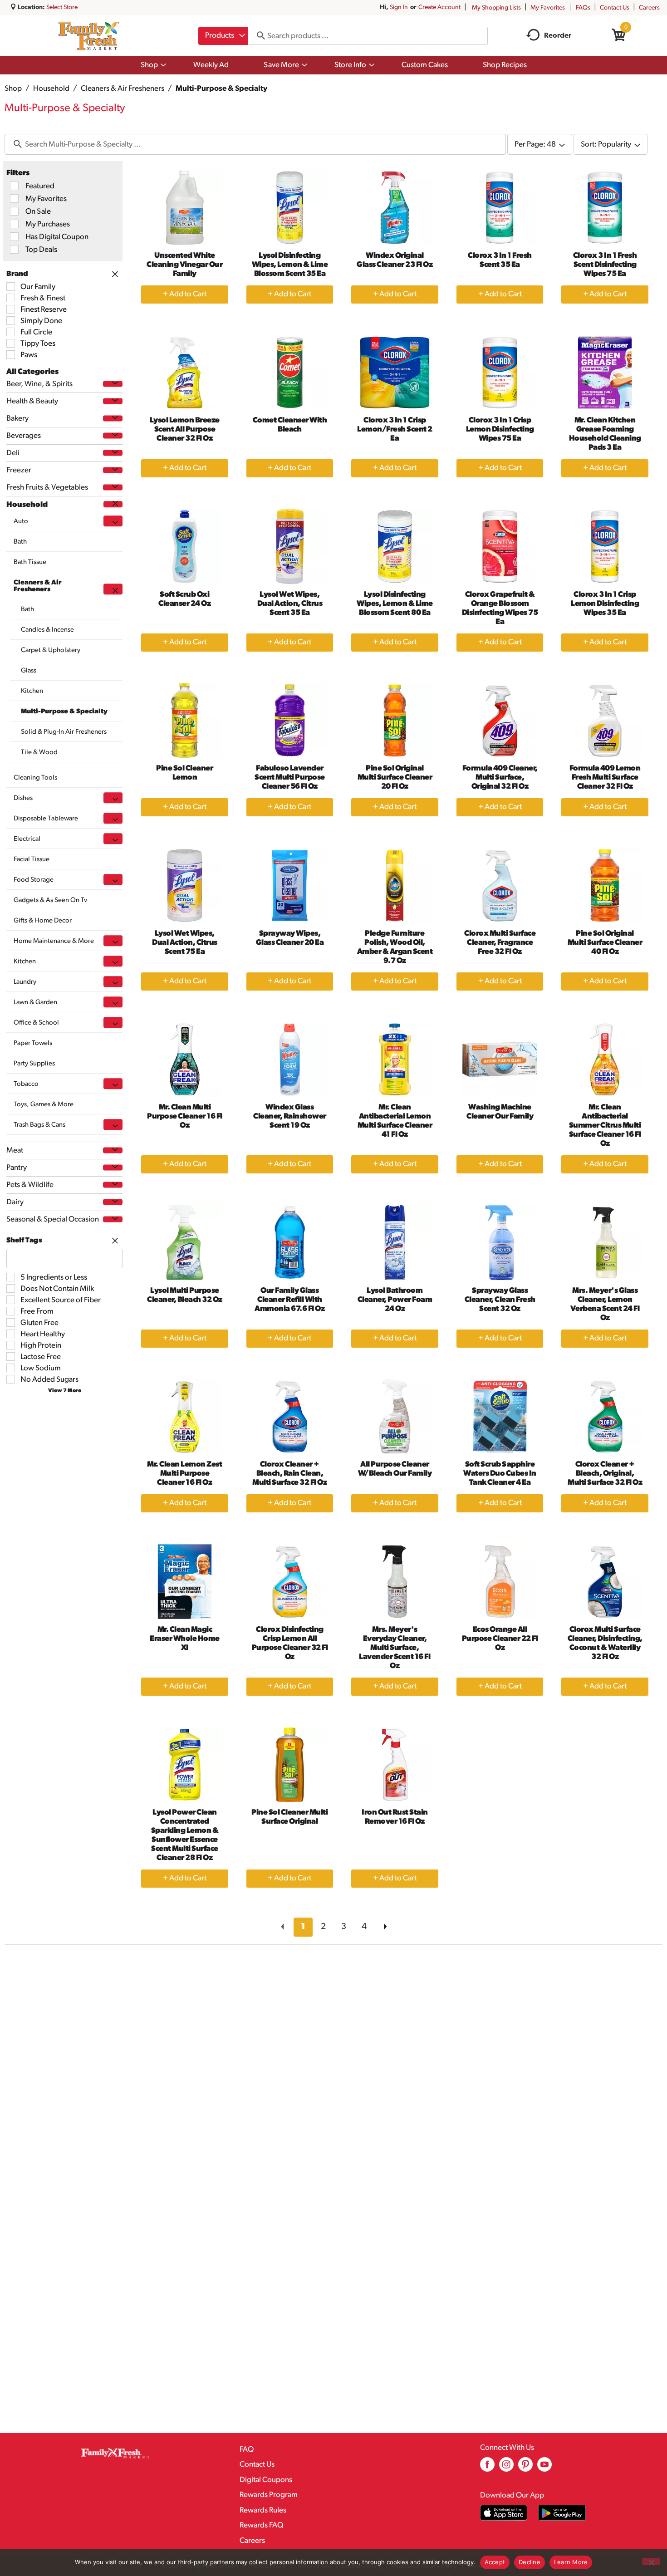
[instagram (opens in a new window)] (506, 2468)
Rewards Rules (263, 2510)
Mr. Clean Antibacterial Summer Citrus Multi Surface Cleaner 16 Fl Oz (605, 1126)
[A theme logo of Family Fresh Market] (89, 36)
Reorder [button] (558, 36)
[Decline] (651, 2561)
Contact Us (615, 8)
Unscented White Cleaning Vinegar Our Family (184, 265)
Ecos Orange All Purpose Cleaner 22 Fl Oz (500, 1639)
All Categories (32, 372)
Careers (649, 8)
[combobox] (223, 36)
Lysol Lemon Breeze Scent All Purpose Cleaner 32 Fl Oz (185, 429)
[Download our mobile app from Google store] (562, 2513)
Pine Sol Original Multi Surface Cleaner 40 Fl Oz (605, 943)
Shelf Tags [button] (24, 1241)
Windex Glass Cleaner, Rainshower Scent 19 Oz (290, 1116)
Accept (495, 2562)
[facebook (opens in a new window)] (487, 2468)
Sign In (399, 7)
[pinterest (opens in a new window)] (525, 2468)
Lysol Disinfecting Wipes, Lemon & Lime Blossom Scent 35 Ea (290, 265)
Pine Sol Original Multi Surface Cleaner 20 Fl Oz (395, 778)
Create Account (439, 7)
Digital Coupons (266, 2480)
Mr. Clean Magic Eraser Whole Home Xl (185, 1639)
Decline (530, 2562)
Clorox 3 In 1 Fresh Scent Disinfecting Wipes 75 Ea (605, 265)
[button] (113, 384)
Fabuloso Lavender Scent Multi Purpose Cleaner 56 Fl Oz (290, 778)
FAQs (583, 8)
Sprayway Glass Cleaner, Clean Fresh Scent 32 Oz (500, 1300)
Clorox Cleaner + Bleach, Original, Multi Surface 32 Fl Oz (605, 1474)
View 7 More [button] (65, 1391)
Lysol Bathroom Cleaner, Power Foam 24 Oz (395, 1300)
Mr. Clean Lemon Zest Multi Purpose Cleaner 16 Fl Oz (184, 1474)
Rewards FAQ (261, 2525)
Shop (13, 89)
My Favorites (548, 8)
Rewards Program (269, 2495)
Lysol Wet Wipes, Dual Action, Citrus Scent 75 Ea (185, 943)
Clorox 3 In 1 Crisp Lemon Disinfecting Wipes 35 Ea (605, 604)
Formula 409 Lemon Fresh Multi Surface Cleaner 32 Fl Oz (605, 778)
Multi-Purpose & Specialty (221, 89)
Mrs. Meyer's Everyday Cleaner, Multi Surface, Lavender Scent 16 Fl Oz (395, 1648)
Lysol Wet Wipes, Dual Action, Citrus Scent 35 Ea (290, 604)
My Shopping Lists (496, 8)
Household (51, 89)
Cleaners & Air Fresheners (123, 89)
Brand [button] (17, 274)
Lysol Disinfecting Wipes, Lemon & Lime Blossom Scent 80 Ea (395, 604)
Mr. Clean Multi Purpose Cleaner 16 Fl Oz (185, 1116)
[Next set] (385, 1927)
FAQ (247, 2450)
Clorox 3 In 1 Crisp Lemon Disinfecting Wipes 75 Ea (500, 429)
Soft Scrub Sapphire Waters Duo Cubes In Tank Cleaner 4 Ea (500, 1474)
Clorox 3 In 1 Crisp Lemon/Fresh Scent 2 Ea (395, 429)
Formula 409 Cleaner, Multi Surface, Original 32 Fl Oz (500, 778)
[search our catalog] (258, 36)
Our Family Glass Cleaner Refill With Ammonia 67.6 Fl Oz (289, 1300)
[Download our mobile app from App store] (504, 2513)
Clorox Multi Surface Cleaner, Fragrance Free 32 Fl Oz (500, 943)
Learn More (571, 2562)
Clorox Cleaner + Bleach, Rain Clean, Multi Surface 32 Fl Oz (289, 1474)
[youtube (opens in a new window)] (544, 2468)
